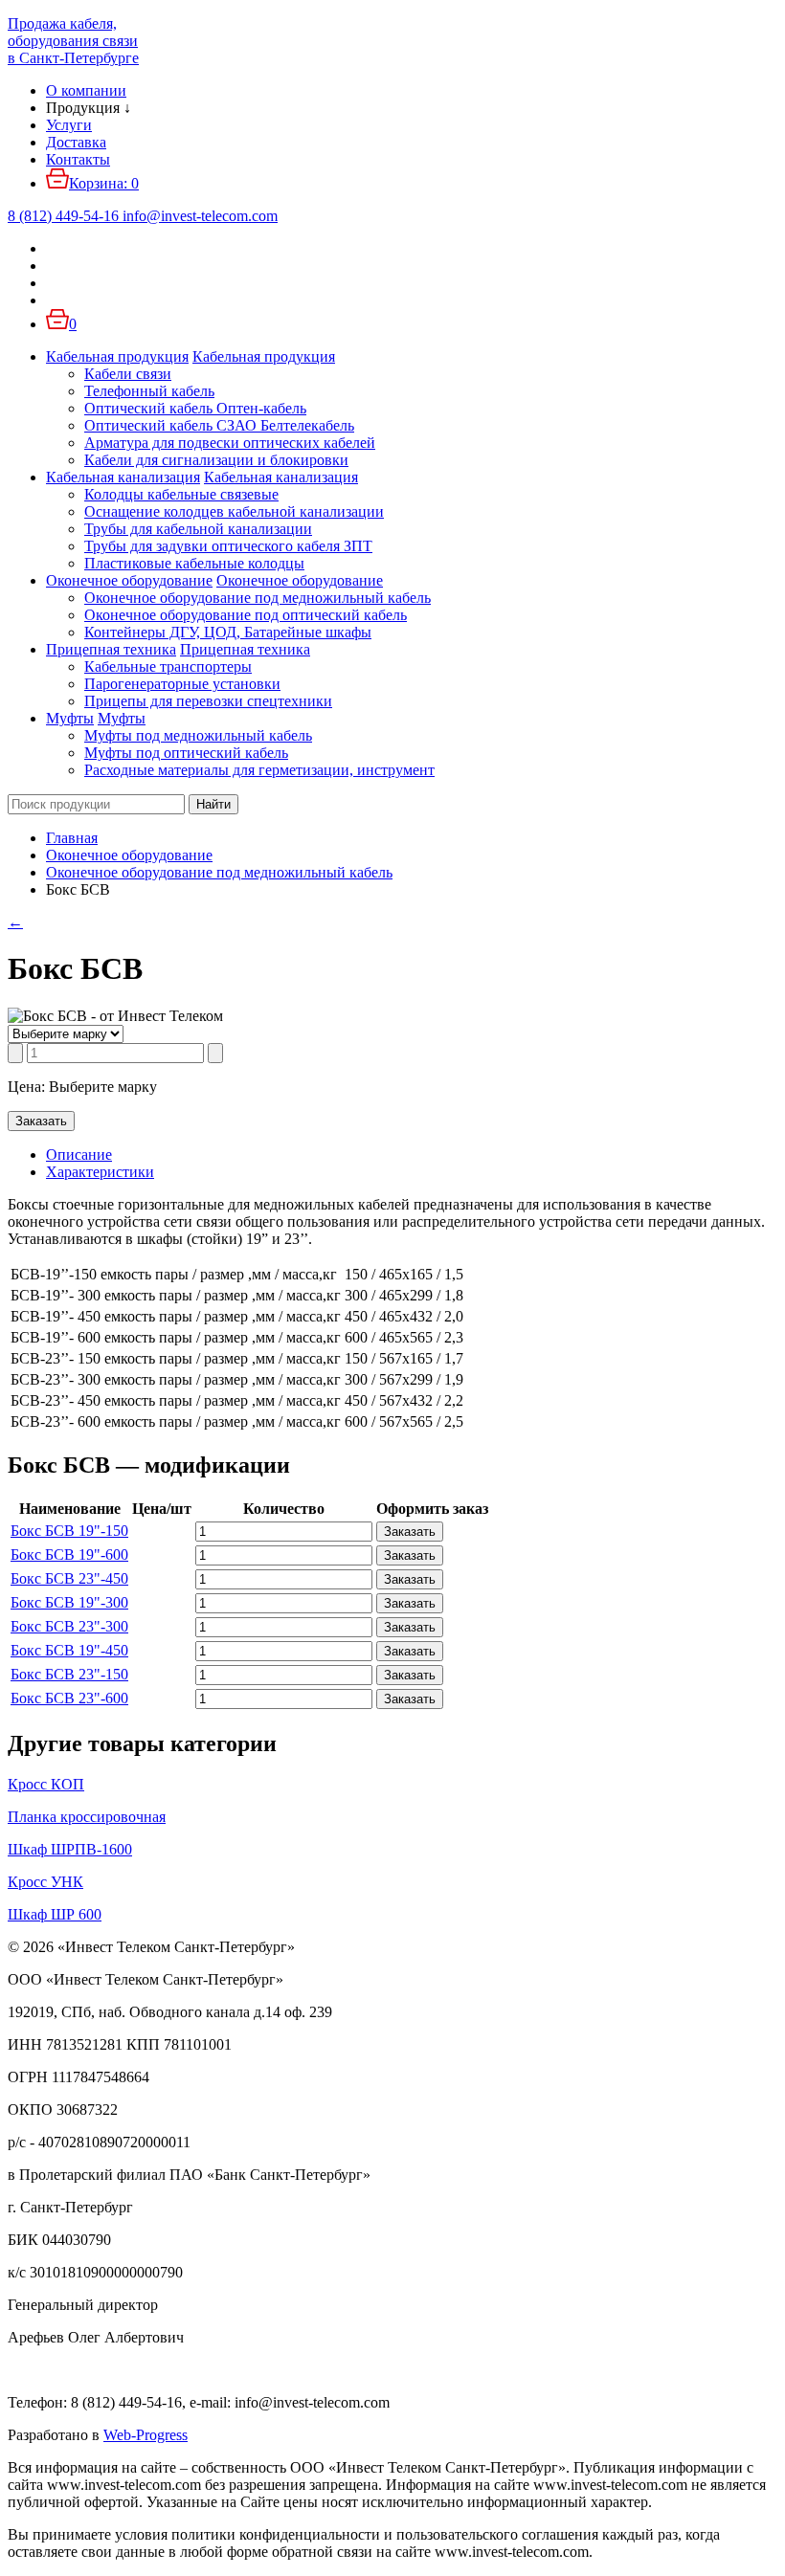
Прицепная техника (111, 649)
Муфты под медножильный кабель (198, 735)
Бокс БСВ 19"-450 (69, 1650)
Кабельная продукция (117, 356)
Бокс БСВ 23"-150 (69, 1674)
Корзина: (104, 183)
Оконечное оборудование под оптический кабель (246, 615)
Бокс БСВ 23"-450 (69, 1578)
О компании (86, 90)
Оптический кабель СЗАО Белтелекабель (219, 425)
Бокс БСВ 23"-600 (69, 1698)
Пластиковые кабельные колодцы (194, 563)
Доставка (76, 142)
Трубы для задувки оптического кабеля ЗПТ (228, 546)
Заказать (41, 1121)
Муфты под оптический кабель (186, 753)
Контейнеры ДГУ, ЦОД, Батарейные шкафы (228, 632)
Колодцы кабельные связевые (181, 494)
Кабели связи (128, 374)
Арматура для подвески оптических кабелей (230, 443)
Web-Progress (146, 2435)
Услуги (69, 125)
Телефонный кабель (149, 391)
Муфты (70, 718)
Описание (79, 1155)
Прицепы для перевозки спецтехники (208, 701)
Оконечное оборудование (129, 580)
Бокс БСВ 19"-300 (69, 1602)
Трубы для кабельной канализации (198, 529)
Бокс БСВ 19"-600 (69, 1554)
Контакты (78, 159)
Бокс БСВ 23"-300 (69, 1626)
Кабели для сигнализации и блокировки (216, 460)
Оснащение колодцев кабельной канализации (234, 511)
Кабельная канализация (123, 477)
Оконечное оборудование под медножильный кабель (258, 598)
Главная (72, 838)
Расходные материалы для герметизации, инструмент (259, 770)
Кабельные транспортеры (168, 666)
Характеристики (100, 1172)
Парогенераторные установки (182, 684)
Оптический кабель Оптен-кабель (195, 408)
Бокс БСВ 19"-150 (69, 1531)
